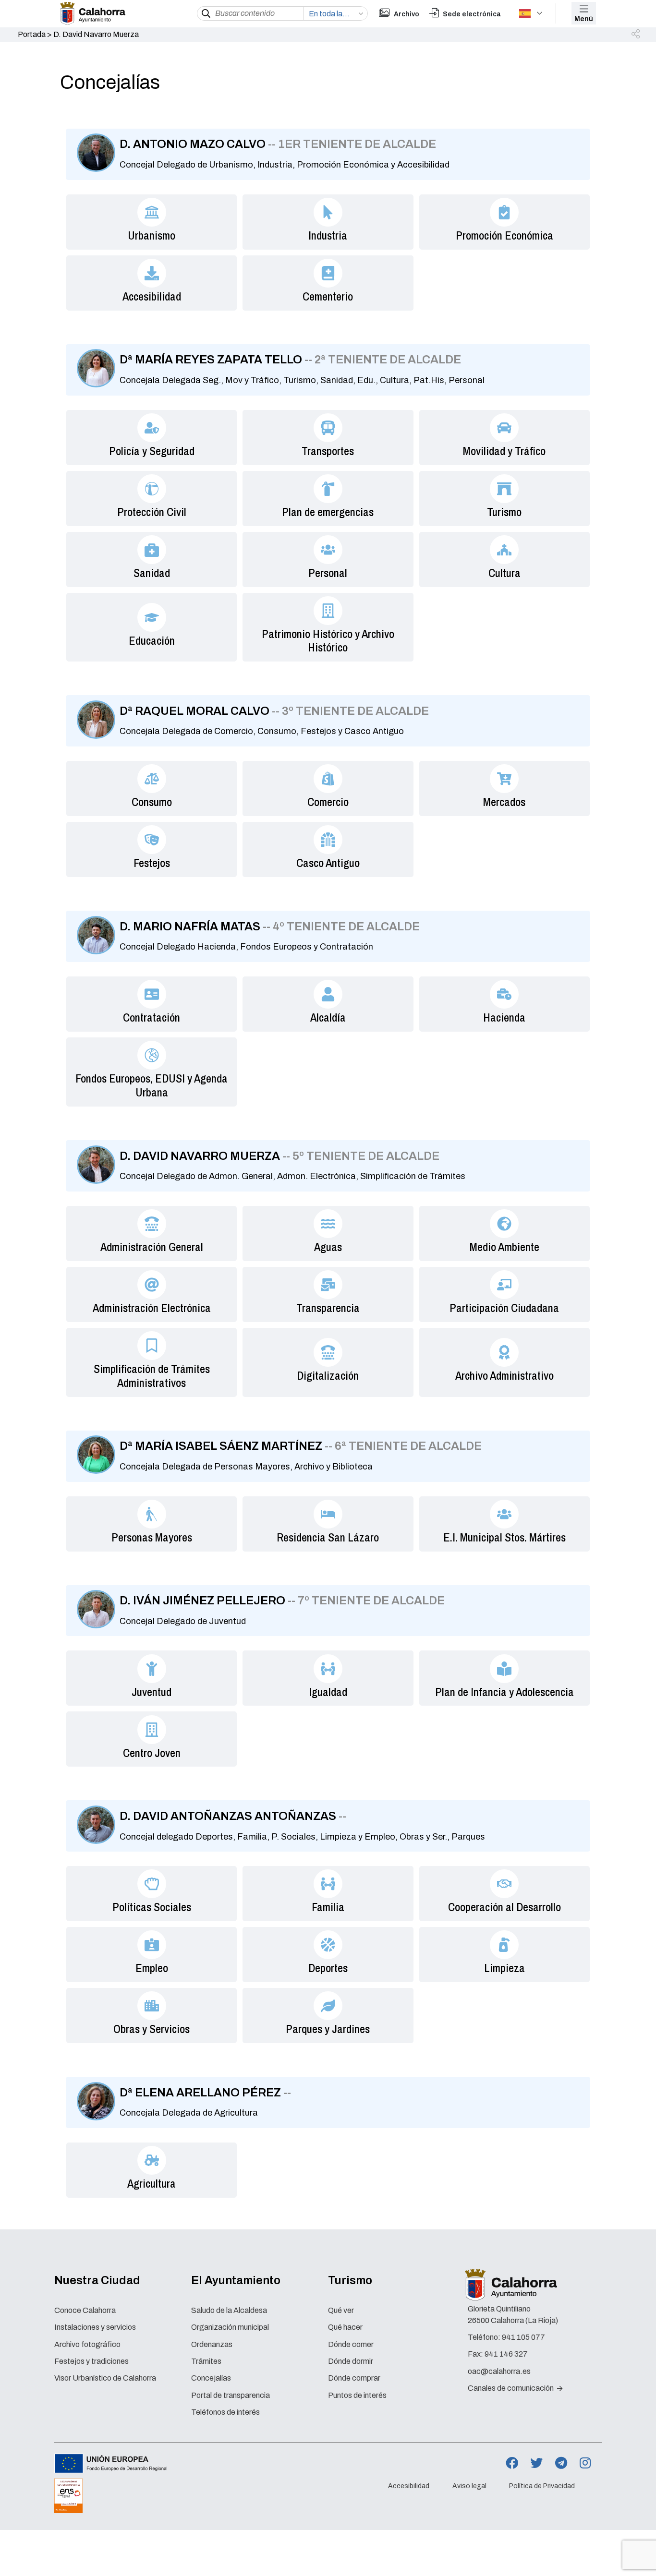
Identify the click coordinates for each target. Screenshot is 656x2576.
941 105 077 (523, 2337)
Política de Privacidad (542, 2486)
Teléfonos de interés (225, 2412)
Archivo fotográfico (87, 2344)
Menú (584, 19)
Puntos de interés (357, 2395)
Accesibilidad (409, 2486)
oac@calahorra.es (499, 2371)
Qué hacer (345, 2327)
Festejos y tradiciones (91, 2361)
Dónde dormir (351, 2361)
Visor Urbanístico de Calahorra (105, 2378)
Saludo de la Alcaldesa (229, 2310)
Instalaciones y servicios (95, 2327)
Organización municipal (230, 2327)
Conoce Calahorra (85, 2310)
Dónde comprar (354, 2378)
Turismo (350, 2280)
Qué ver (341, 2310)
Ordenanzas (212, 2344)
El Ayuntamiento (236, 2280)
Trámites (206, 2361)
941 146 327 (506, 2354)
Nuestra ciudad (97, 2280)
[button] (636, 35)
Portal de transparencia (231, 2395)
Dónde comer (351, 2344)
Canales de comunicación (511, 2388)
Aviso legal (469, 2486)
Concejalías (211, 2378)
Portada (32, 34)
